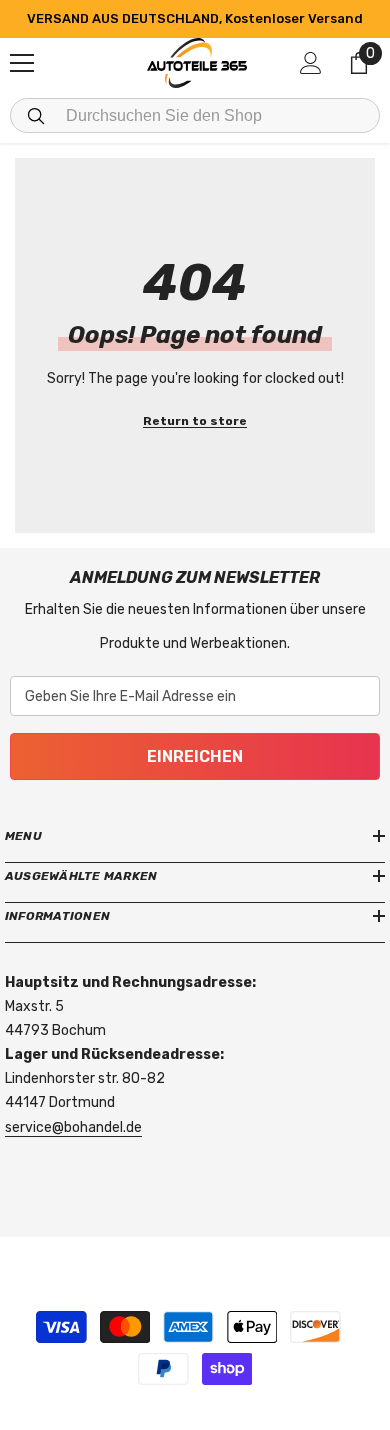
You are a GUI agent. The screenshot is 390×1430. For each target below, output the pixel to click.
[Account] (311, 63)
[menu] (22, 63)
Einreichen (195, 756)
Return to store (195, 421)
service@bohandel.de (73, 1127)
